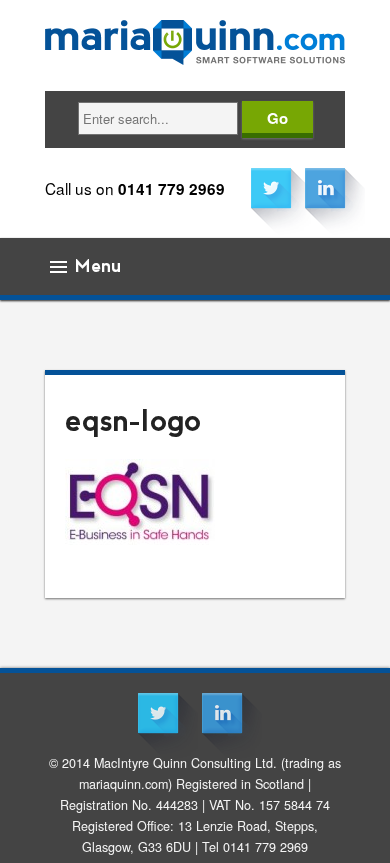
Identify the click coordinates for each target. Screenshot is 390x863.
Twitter (271, 188)
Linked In (325, 188)
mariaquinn (195, 38)
